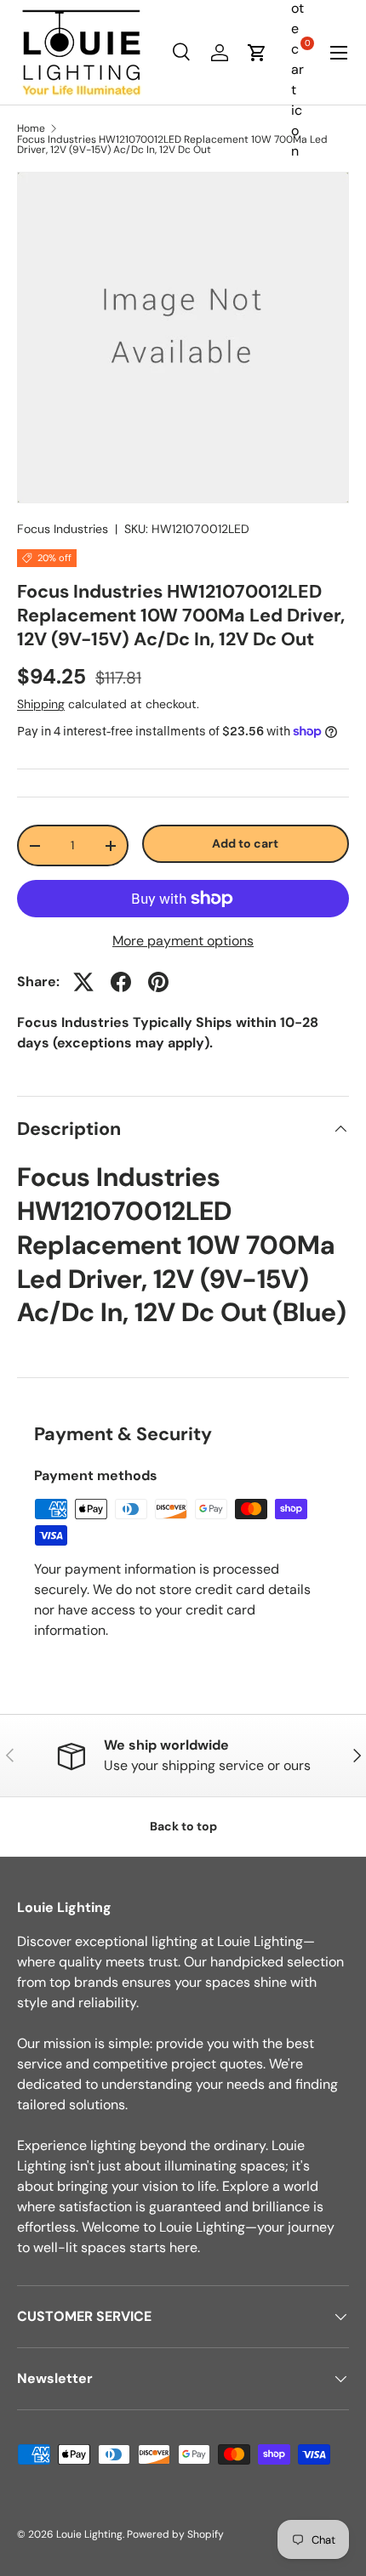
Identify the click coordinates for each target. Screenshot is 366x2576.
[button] (257, 53)
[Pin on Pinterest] (158, 982)
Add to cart (245, 843)
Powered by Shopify (175, 2534)
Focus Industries (63, 529)
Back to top (183, 1826)
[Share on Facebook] (121, 982)
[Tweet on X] (83, 982)
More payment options (183, 941)
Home (31, 128)
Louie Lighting (89, 2534)
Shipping (41, 704)
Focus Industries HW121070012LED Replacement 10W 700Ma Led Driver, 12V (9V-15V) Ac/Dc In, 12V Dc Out (172, 145)
